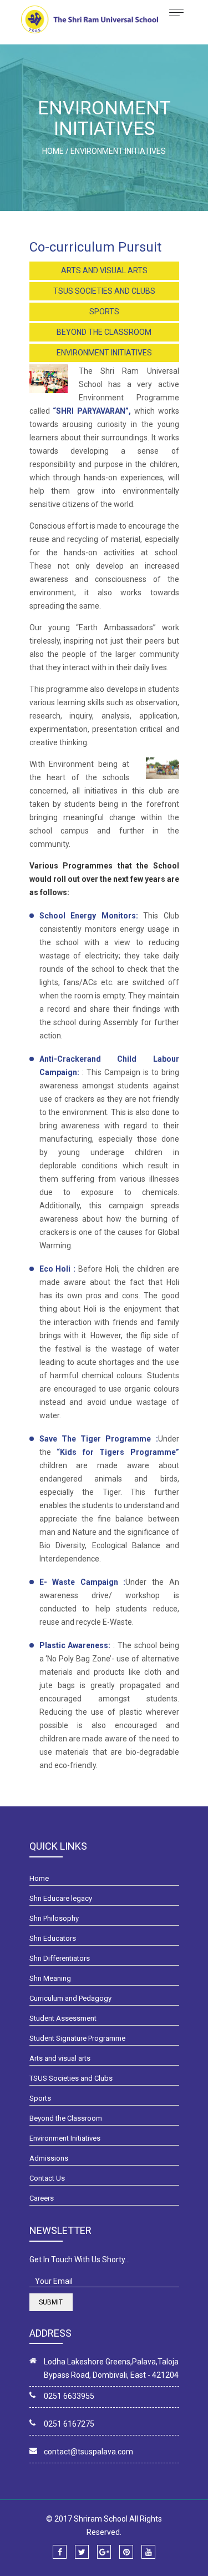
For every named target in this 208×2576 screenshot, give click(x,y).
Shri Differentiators (60, 1958)
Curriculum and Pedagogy (70, 1998)
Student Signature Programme (77, 2038)
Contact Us (47, 2178)
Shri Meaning (50, 1978)
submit (51, 2302)
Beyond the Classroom (104, 332)
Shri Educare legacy (61, 1898)
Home (39, 1878)
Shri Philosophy (54, 1918)
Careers (42, 2198)
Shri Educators (53, 1938)
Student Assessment (63, 2018)
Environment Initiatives (104, 353)
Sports (104, 312)
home (53, 151)
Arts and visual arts (104, 270)
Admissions (49, 2158)
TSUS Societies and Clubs (104, 291)
